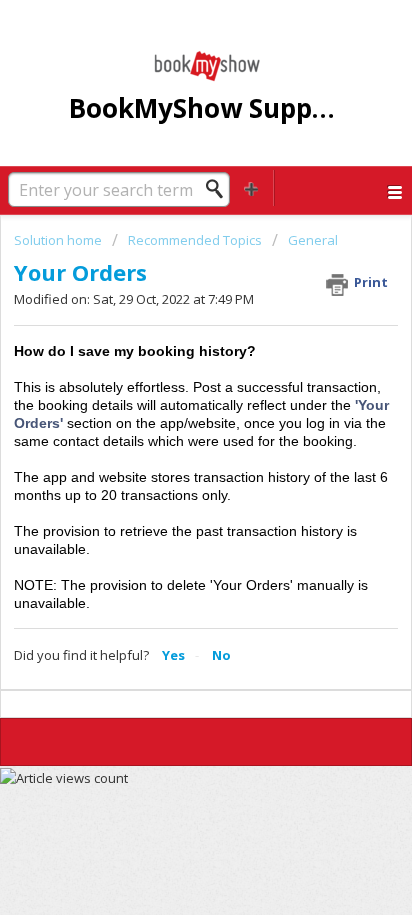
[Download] (169, 441)
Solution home (59, 240)
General (313, 240)
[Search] (220, 189)
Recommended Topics (195, 240)
